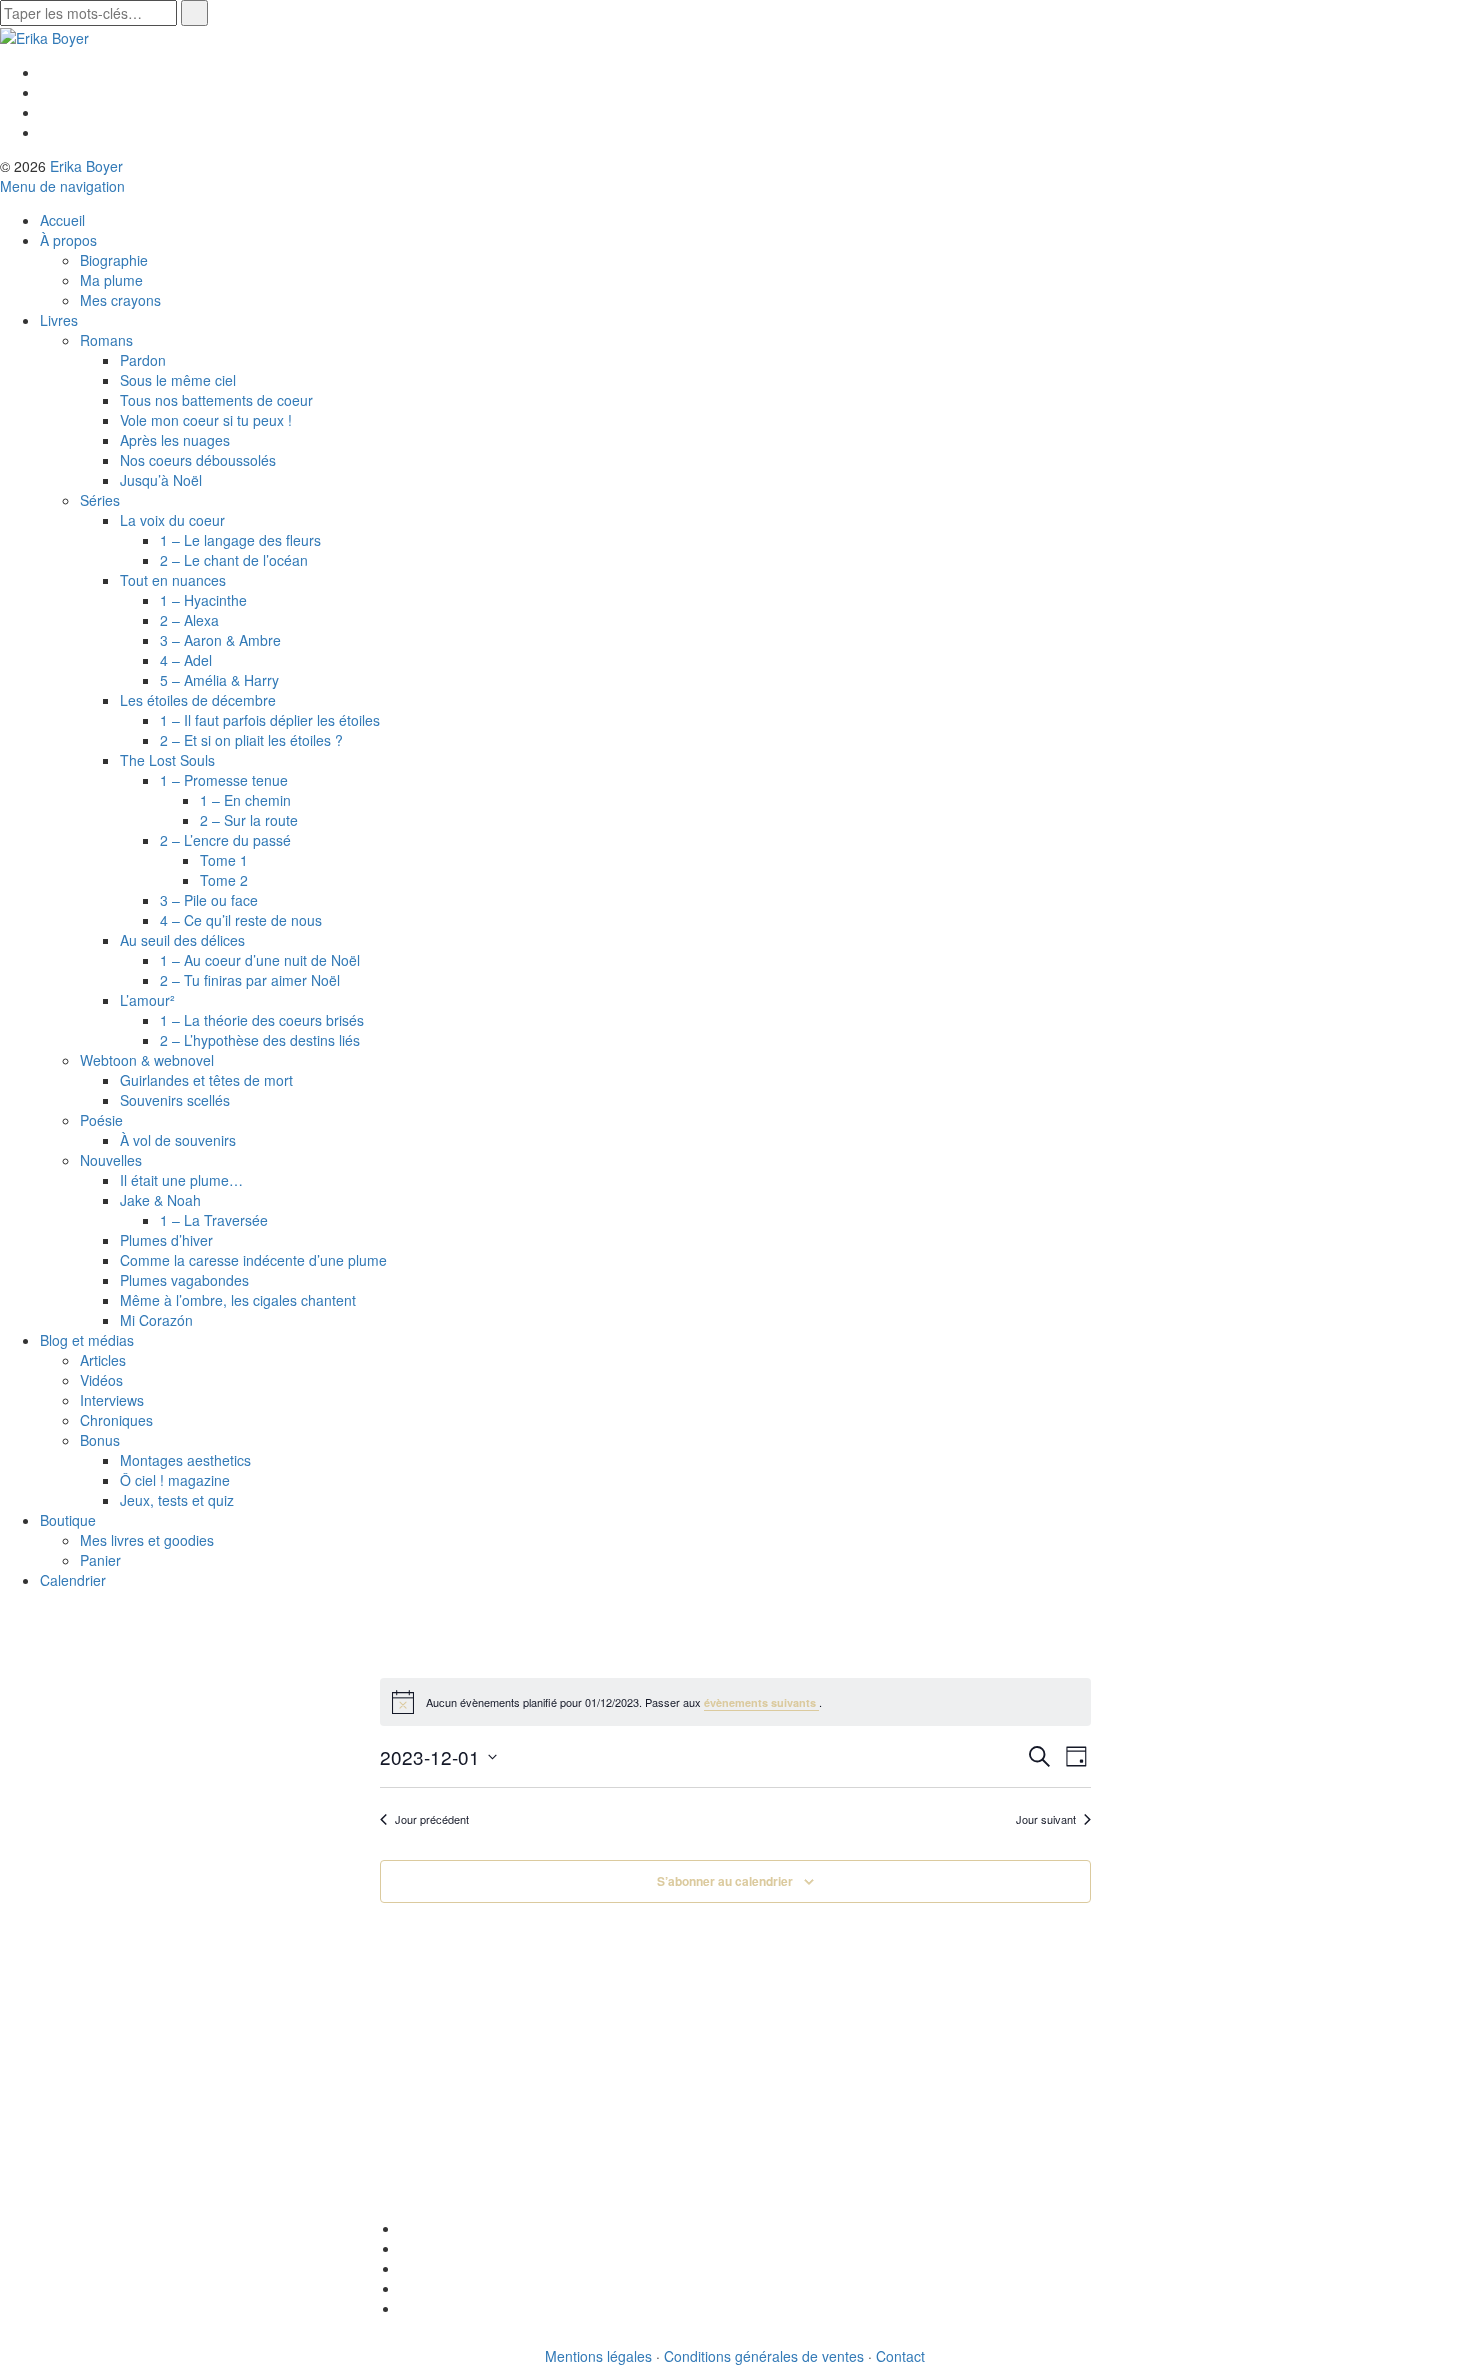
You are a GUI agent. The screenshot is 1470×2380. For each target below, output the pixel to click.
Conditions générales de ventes (764, 2356)
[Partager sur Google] (405, 2268)
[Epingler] (405, 2288)
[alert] (735, 1702)
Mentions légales (598, 2356)
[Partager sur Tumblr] (405, 2308)
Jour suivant (1046, 1819)
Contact (900, 2356)
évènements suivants (761, 1702)
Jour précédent (432, 1819)
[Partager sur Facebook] (405, 2228)
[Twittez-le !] (405, 2248)
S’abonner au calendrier (725, 1881)
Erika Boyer (86, 166)
